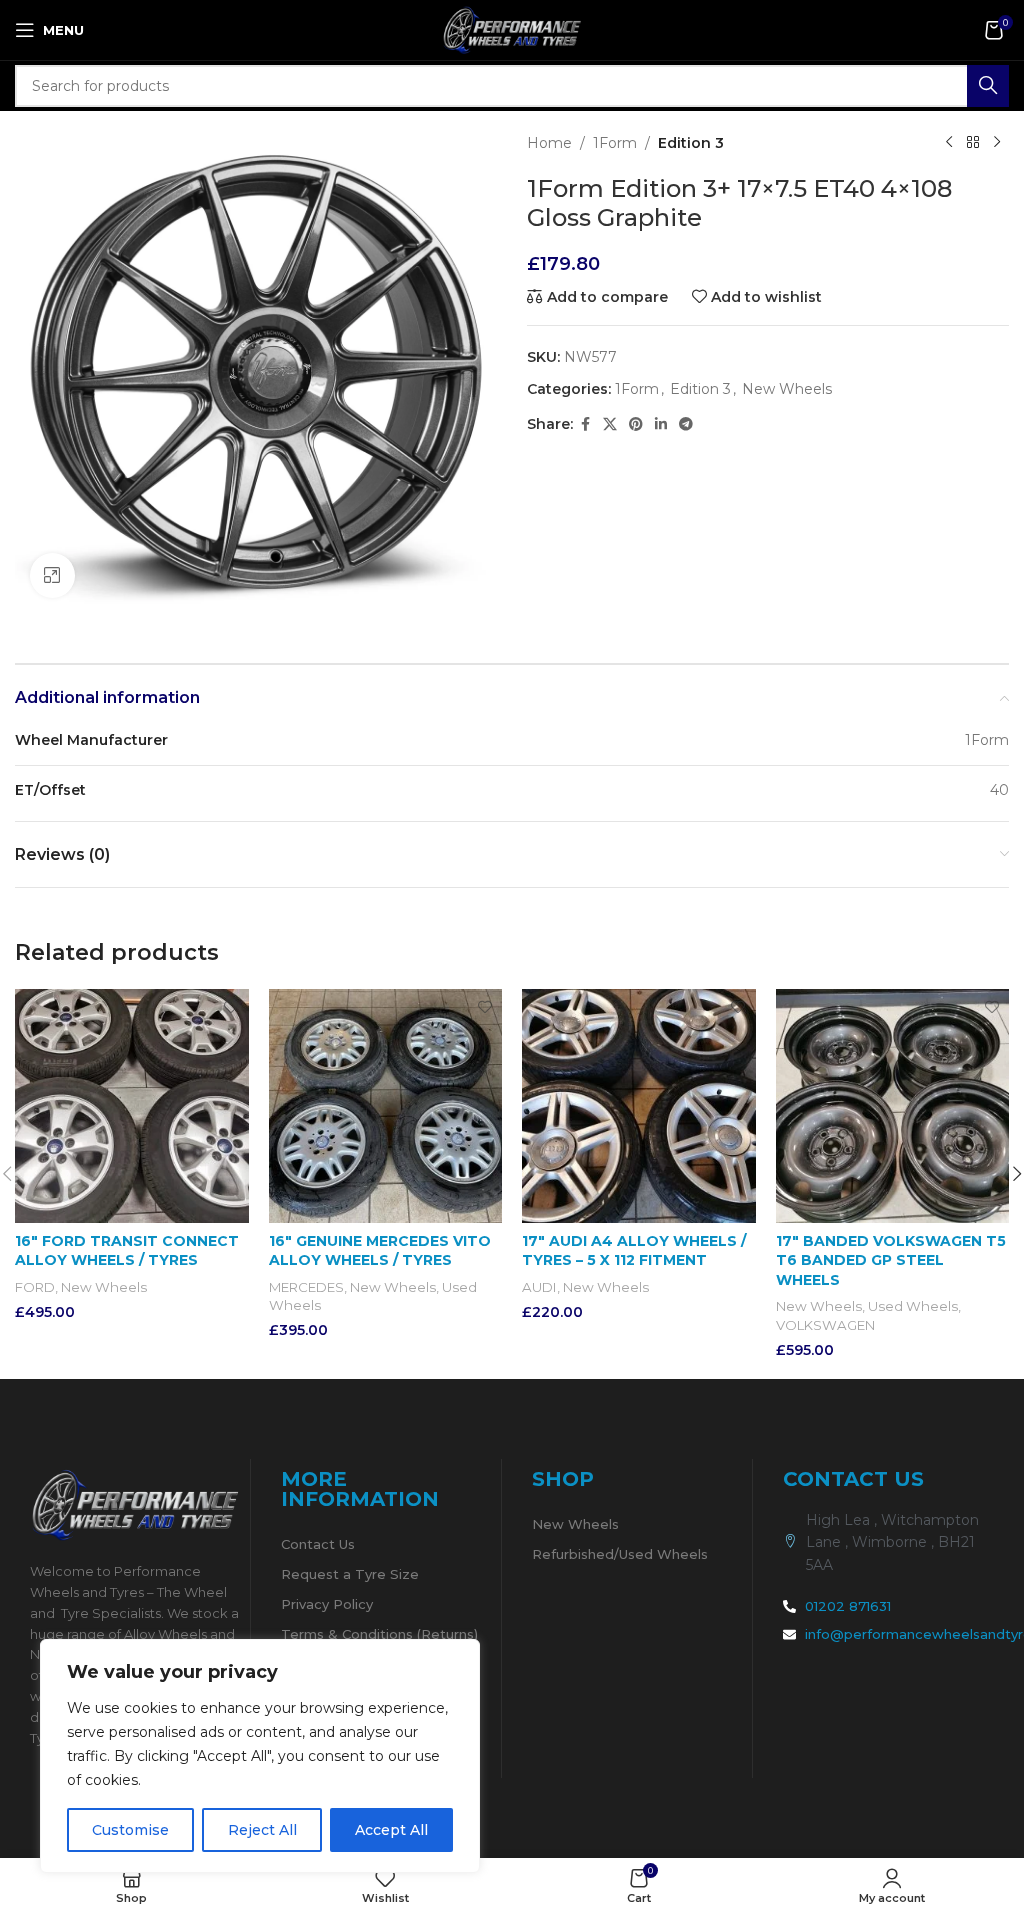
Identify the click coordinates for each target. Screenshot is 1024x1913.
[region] (260, 1756)
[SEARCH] (988, 86)
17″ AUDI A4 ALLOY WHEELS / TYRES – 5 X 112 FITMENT (634, 1251)
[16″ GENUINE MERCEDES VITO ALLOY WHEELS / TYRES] (386, 1106)
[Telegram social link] (686, 424)
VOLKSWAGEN (825, 1325)
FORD (35, 1287)
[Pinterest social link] (636, 424)
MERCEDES (306, 1287)
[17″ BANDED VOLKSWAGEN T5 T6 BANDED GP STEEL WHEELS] (893, 1106)
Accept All (391, 1830)
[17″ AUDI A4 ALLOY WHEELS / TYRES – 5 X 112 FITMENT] (639, 1106)
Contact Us (318, 1544)
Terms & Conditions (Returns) (379, 1634)
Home (549, 143)
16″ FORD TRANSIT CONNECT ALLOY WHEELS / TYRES (127, 1251)
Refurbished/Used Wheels (620, 1554)
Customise (130, 1830)
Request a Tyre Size (350, 1574)
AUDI (539, 1287)
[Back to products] (973, 143)
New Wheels (787, 389)
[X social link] (610, 424)
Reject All (262, 1830)
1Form (615, 143)
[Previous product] (949, 143)
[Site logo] (512, 29)
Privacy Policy (327, 1604)
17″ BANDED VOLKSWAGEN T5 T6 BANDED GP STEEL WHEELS (891, 1260)
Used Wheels (913, 1306)
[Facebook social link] (585, 424)
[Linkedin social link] (661, 424)
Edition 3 (691, 143)
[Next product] (997, 143)
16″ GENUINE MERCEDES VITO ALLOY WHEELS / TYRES (380, 1251)
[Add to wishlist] (231, 1006)
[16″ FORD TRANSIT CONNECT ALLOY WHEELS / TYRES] (132, 1106)
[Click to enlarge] (52, 575)
